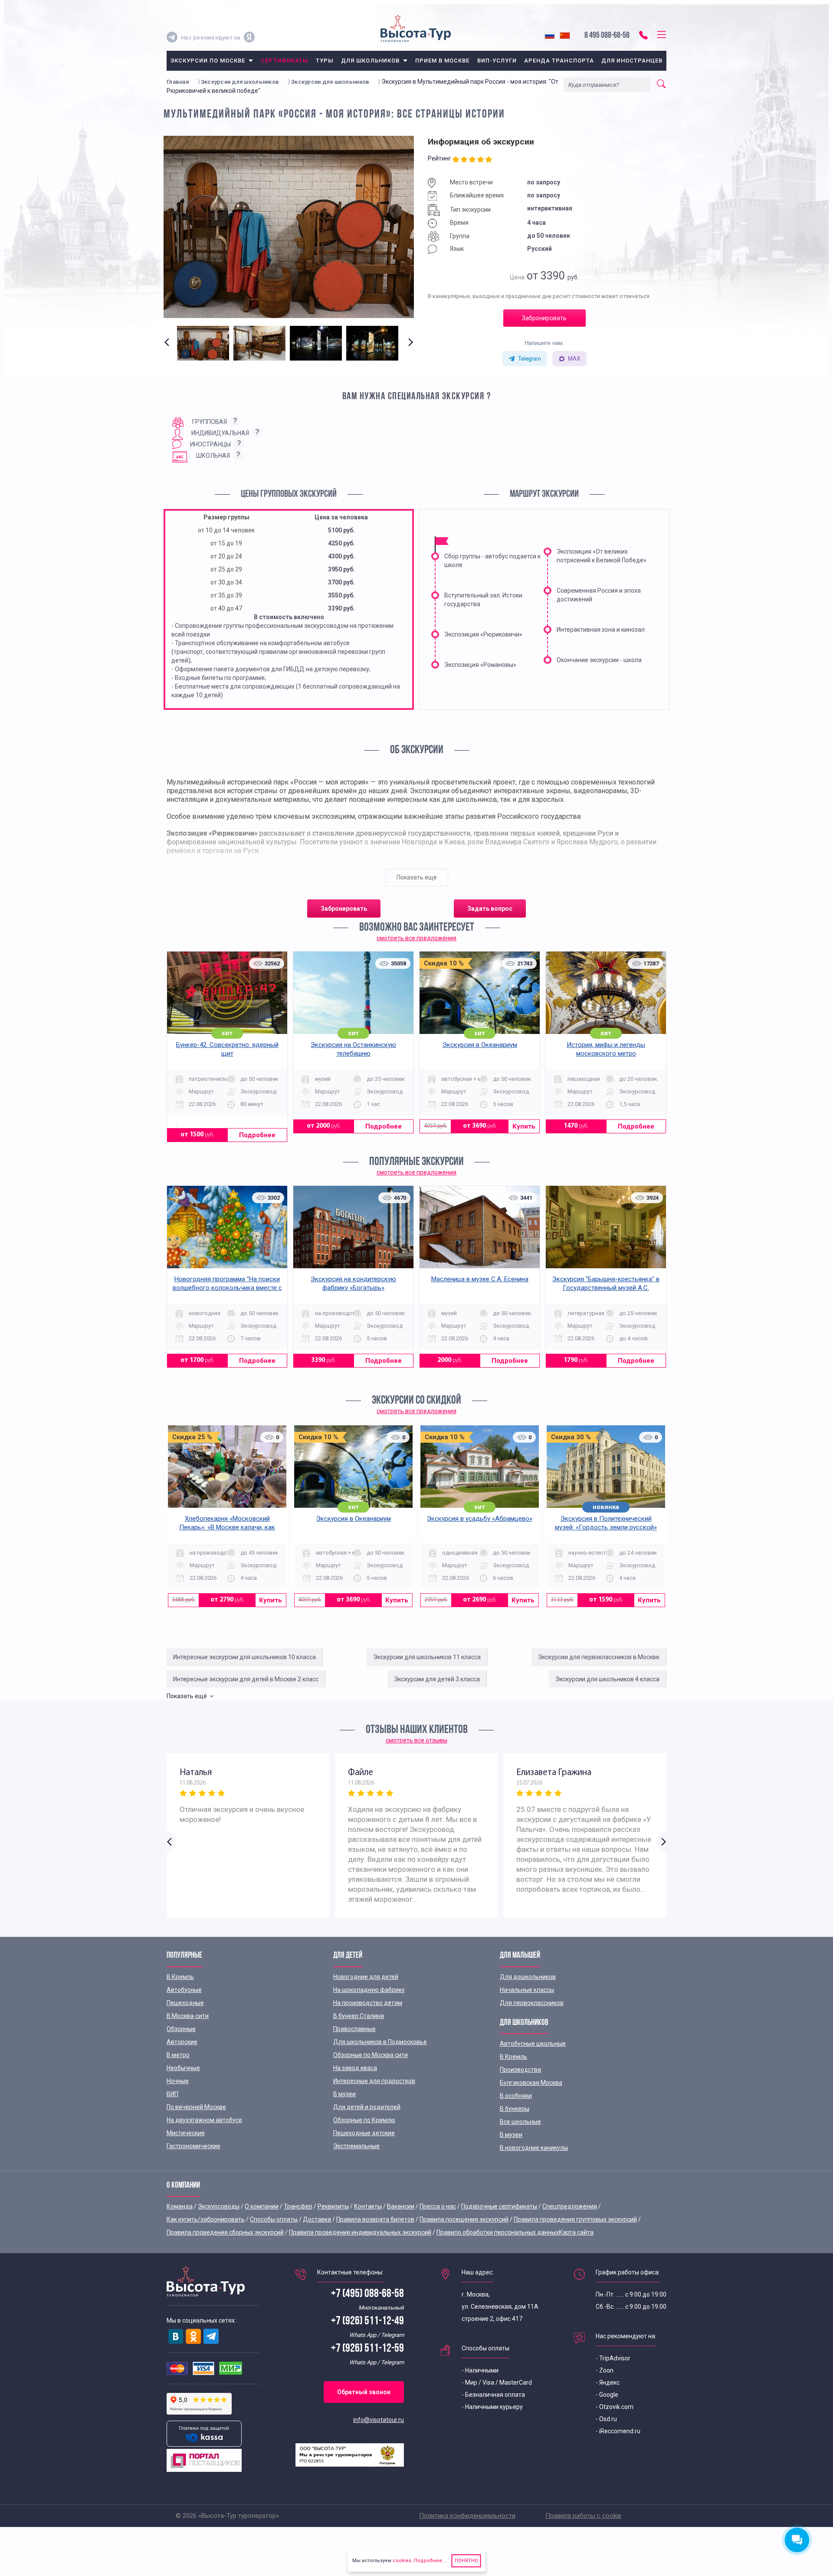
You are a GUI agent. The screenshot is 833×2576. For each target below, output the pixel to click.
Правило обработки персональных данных (498, 2232)
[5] (490, 160)
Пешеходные (185, 2003)
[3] (473, 160)
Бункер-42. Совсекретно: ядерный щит (227, 1049)
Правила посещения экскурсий (464, 2219)
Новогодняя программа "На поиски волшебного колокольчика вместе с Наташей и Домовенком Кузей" (227, 1288)
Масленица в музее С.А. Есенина (480, 1279)
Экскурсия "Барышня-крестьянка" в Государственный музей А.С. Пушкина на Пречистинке (606, 1288)
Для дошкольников (528, 1977)
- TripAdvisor (613, 2358)
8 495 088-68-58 (607, 36)
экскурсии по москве (208, 61)
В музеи (344, 2094)
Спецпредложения (570, 2206)
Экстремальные (356, 2146)
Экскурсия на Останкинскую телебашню (353, 1049)
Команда (180, 2206)
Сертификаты (284, 61)
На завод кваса (355, 2068)
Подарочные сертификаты (499, 2206)
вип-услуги (497, 61)
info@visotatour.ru (379, 2420)
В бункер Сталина (359, 2016)
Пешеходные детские (364, 2133)
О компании (262, 2206)
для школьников (370, 61)
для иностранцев (632, 61)
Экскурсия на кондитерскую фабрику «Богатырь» (353, 1283)
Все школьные (520, 2122)
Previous (169, 350)
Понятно (466, 2561)
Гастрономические (193, 2146)
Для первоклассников (532, 2003)
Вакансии (401, 2206)
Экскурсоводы (219, 2206)
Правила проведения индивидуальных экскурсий (360, 2232)
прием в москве (443, 61)
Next (409, 350)
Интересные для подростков (374, 2081)
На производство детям (368, 2003)
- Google (607, 2395)
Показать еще (417, 877)
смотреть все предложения (416, 938)
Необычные (183, 2068)
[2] (465, 160)
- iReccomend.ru (618, 2431)
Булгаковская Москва (531, 2083)
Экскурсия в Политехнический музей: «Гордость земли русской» (606, 1523)
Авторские (182, 2042)
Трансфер (298, 2206)
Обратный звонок (364, 2392)
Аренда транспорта (559, 61)
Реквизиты (333, 2206)
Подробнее (257, 1135)
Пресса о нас (438, 2206)
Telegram (530, 358)
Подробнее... (429, 2561)
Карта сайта (576, 2232)
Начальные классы (527, 1990)
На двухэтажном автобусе (204, 2120)
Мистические (186, 2133)
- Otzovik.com (615, 2407)
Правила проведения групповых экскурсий (575, 2219)
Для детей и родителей (367, 2107)
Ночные (178, 2081)
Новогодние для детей (366, 1977)
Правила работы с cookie (583, 2516)
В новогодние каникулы (534, 2148)
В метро (178, 2055)
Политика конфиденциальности (467, 2516)
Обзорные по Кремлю (364, 2120)
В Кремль (180, 1977)
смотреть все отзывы (416, 1740)
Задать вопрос (490, 909)
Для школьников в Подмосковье (380, 2042)
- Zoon (605, 2370)
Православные (354, 2029)
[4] (481, 160)
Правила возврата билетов (375, 2219)
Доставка (317, 2219)
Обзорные (181, 2029)
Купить (524, 1126)
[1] (457, 160)
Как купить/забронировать (206, 2219)
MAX (574, 358)
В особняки (516, 2096)
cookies (402, 2561)
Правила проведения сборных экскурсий (225, 2232)
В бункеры (515, 2109)
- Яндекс (608, 2382)
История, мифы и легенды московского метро (606, 1049)
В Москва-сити (188, 2016)
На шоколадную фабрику (369, 1990)
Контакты (368, 2206)
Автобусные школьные (533, 2044)
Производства (520, 2070)
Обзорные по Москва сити (371, 2055)
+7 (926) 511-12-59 (367, 2349)
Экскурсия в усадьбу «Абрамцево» (480, 1519)
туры (325, 61)
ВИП (172, 2094)
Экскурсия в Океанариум (480, 1045)
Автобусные (184, 1990)
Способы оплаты (274, 2219)
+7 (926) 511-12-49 (367, 2322)
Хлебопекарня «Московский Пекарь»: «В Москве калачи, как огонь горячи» (227, 1527)
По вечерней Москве (196, 2107)
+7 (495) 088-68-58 (367, 2294)
